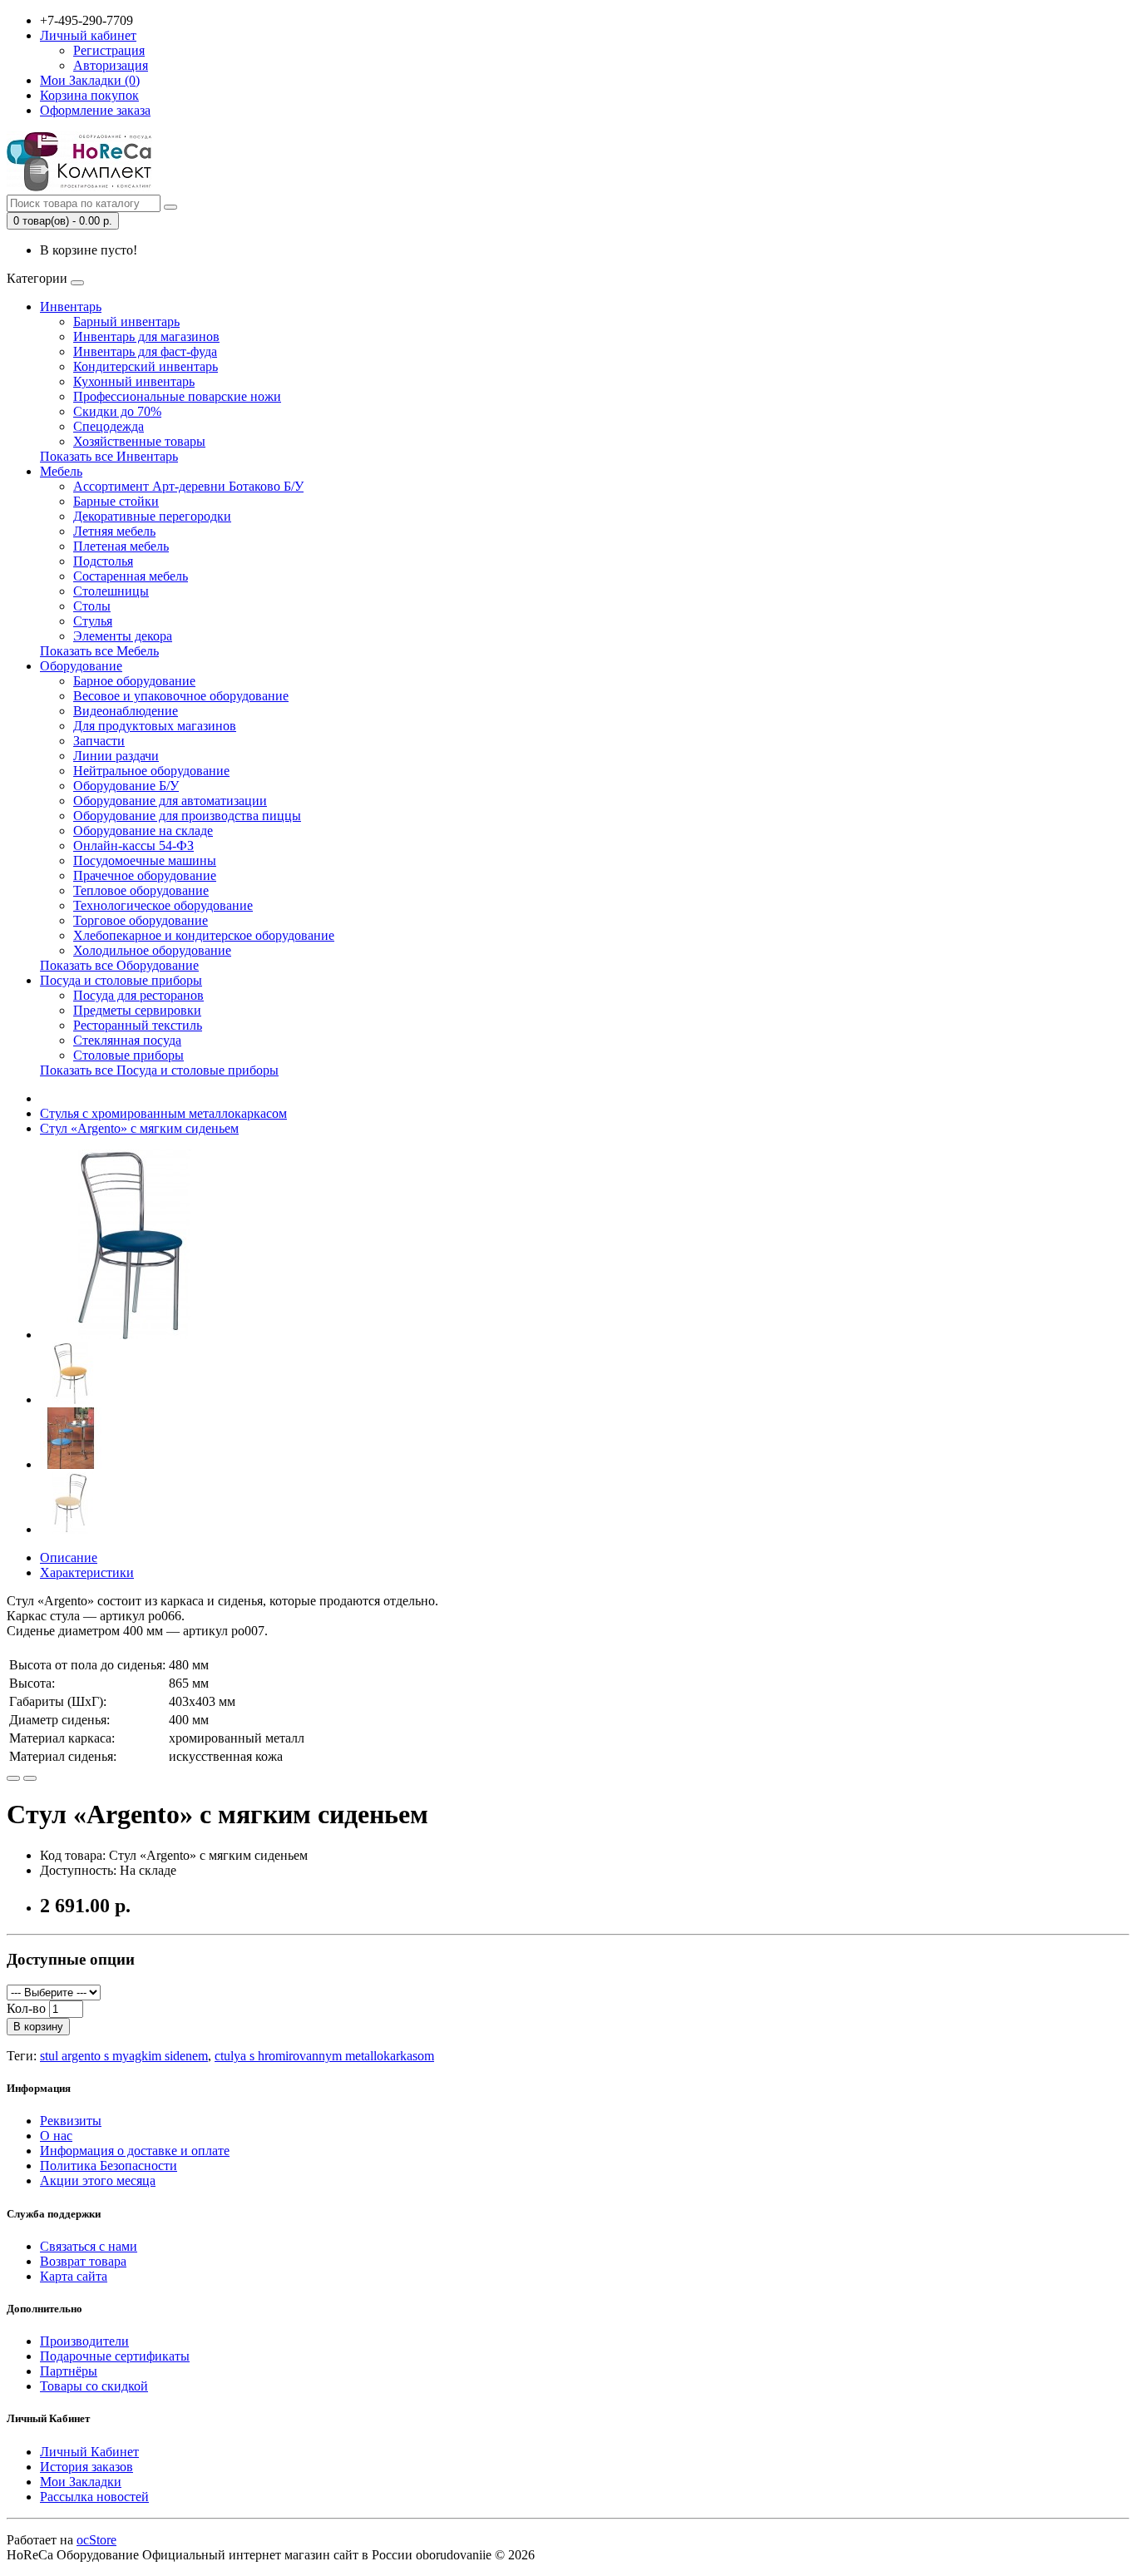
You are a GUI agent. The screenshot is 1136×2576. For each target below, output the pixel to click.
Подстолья (103, 561)
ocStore (96, 2540)
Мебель (61, 471)
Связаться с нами (89, 2246)
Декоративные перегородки (152, 516)
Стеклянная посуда (127, 1040)
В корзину (38, 2027)
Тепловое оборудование (141, 890)
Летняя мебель (114, 531)
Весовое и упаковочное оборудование (181, 696)
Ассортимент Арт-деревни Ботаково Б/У (188, 486)
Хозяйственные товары (139, 441)
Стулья (93, 621)
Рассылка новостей (94, 2497)
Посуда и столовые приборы (121, 980)
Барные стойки (116, 501)
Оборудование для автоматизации (170, 801)
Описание (69, 1557)
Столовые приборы (128, 1055)
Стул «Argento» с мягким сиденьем (139, 1128)
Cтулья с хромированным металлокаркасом (163, 1113)
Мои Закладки (81, 2482)
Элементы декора (123, 636)
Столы (92, 606)
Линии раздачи (116, 756)
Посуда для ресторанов (138, 995)
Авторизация (111, 65)
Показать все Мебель (99, 651)
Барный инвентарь (126, 321)
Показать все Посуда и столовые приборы (159, 1070)
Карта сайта (74, 2276)
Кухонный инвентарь (134, 381)
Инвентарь (71, 307)
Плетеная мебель (121, 546)
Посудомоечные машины (145, 860)
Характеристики (87, 1572)
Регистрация (109, 50)
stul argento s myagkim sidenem (124, 2056)
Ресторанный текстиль (138, 1025)
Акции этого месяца (98, 2180)
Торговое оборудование (141, 920)
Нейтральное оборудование (151, 771)
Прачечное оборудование (145, 875)
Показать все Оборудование (119, 965)
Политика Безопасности (109, 2166)
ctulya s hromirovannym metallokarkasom (324, 2056)
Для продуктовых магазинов (155, 726)
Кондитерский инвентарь (146, 366)
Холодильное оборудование (152, 950)
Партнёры (69, 2371)
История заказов (86, 2467)
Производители (84, 2341)
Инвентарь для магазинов (146, 336)
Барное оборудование (134, 681)
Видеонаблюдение (126, 711)
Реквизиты (71, 2121)
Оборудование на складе (143, 831)
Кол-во (26, 2008)
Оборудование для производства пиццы (187, 816)
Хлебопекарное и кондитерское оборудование (204, 935)
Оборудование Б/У (126, 786)
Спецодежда (109, 426)
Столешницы (111, 591)
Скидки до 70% (117, 411)
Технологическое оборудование (163, 905)
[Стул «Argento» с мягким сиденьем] (135, 1335)
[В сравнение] (30, 1778)
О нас (56, 2136)
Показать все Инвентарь (109, 456)
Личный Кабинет (89, 2452)
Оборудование (81, 666)
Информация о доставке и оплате (135, 2151)
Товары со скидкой (94, 2386)
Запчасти (99, 741)
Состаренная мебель (131, 576)
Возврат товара (83, 2261)
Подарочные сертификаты (115, 2356)
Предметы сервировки (137, 1010)
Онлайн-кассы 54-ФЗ (133, 845)
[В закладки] (13, 1778)
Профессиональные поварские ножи (177, 396)
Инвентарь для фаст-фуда (145, 351)
